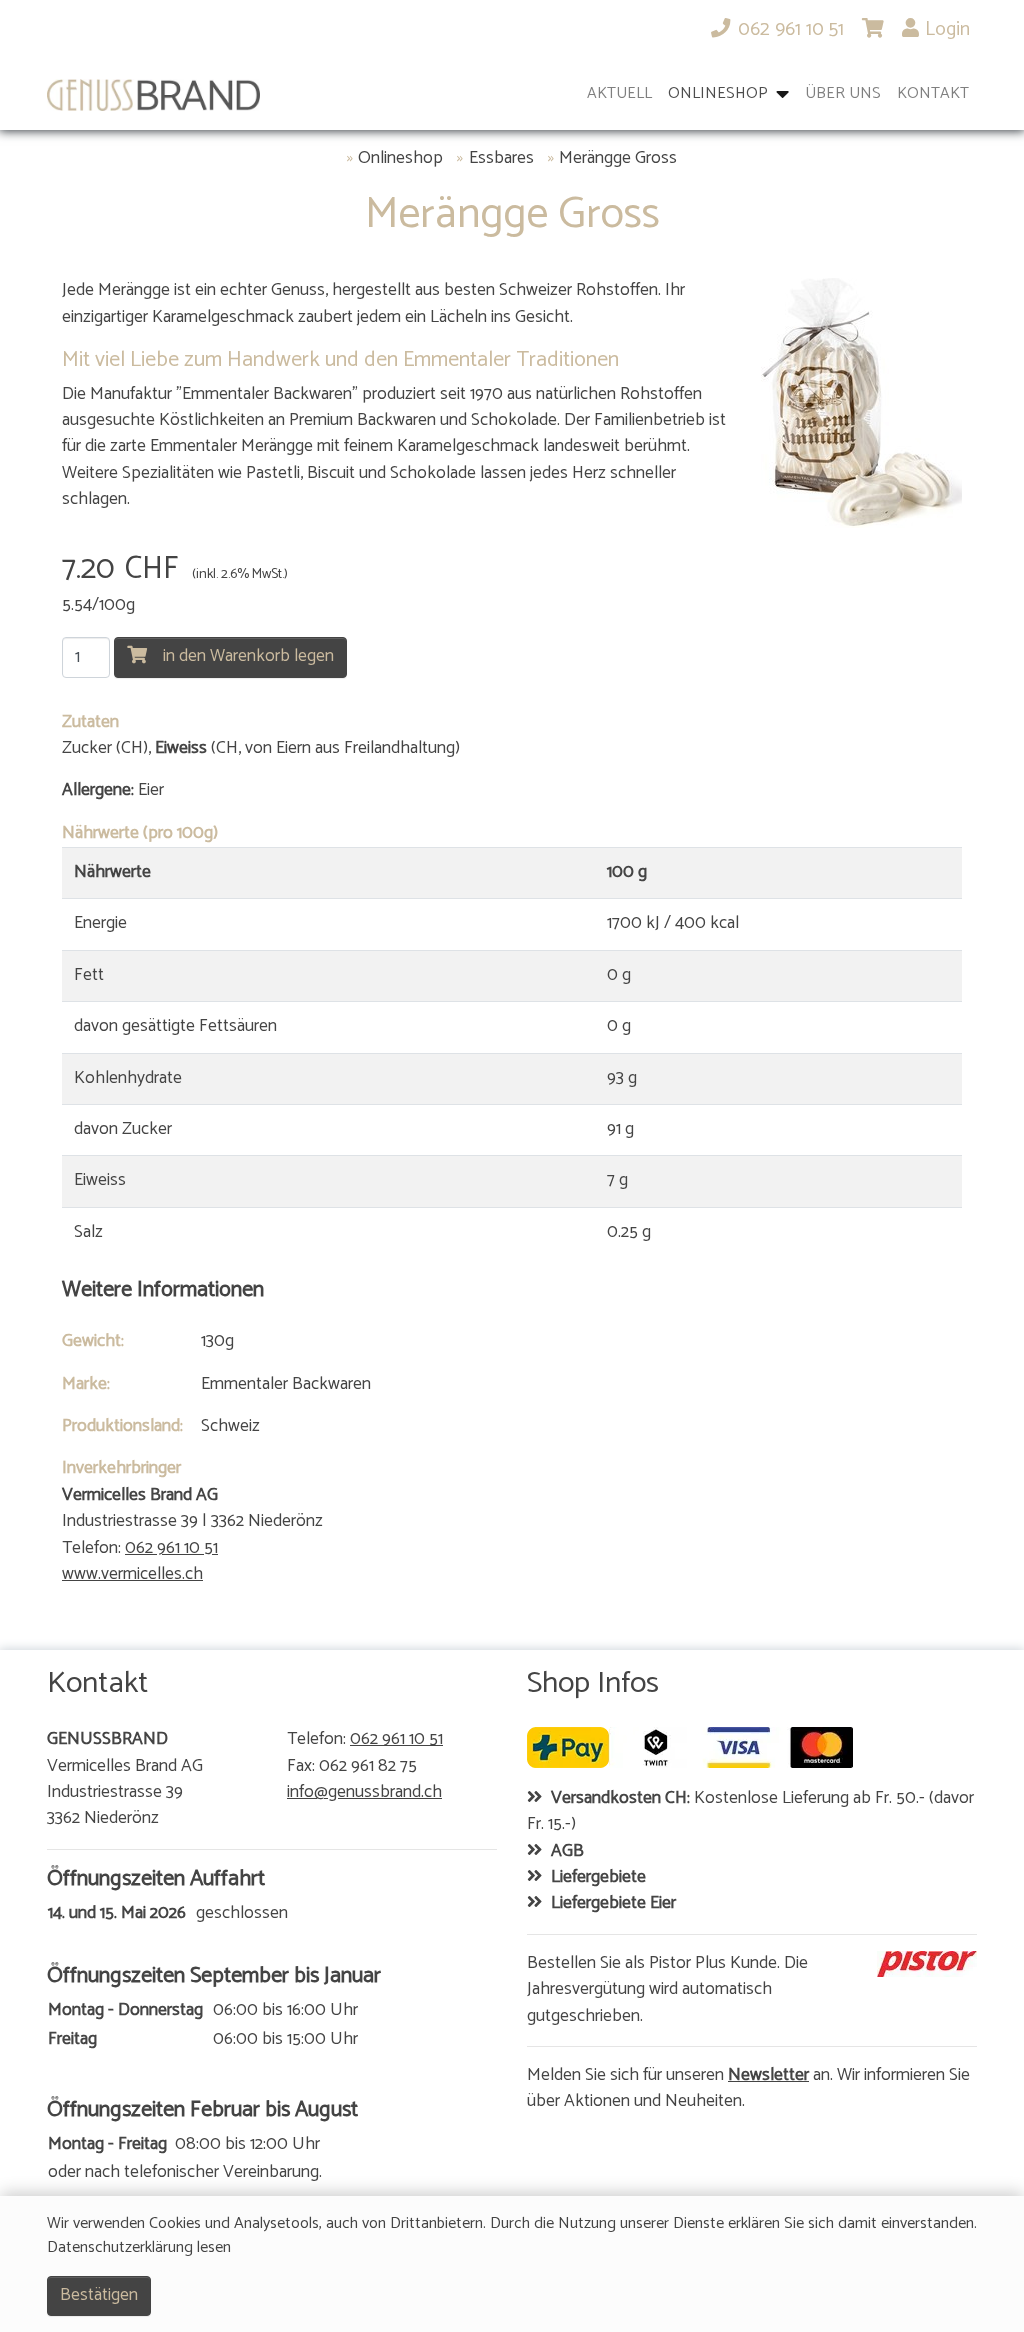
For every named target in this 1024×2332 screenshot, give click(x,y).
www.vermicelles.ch (132, 1575)
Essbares (501, 159)
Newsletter (768, 2076)
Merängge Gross (618, 159)
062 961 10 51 (171, 1549)
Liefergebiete (598, 1878)
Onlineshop (400, 159)
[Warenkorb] (873, 29)
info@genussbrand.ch (364, 1793)
